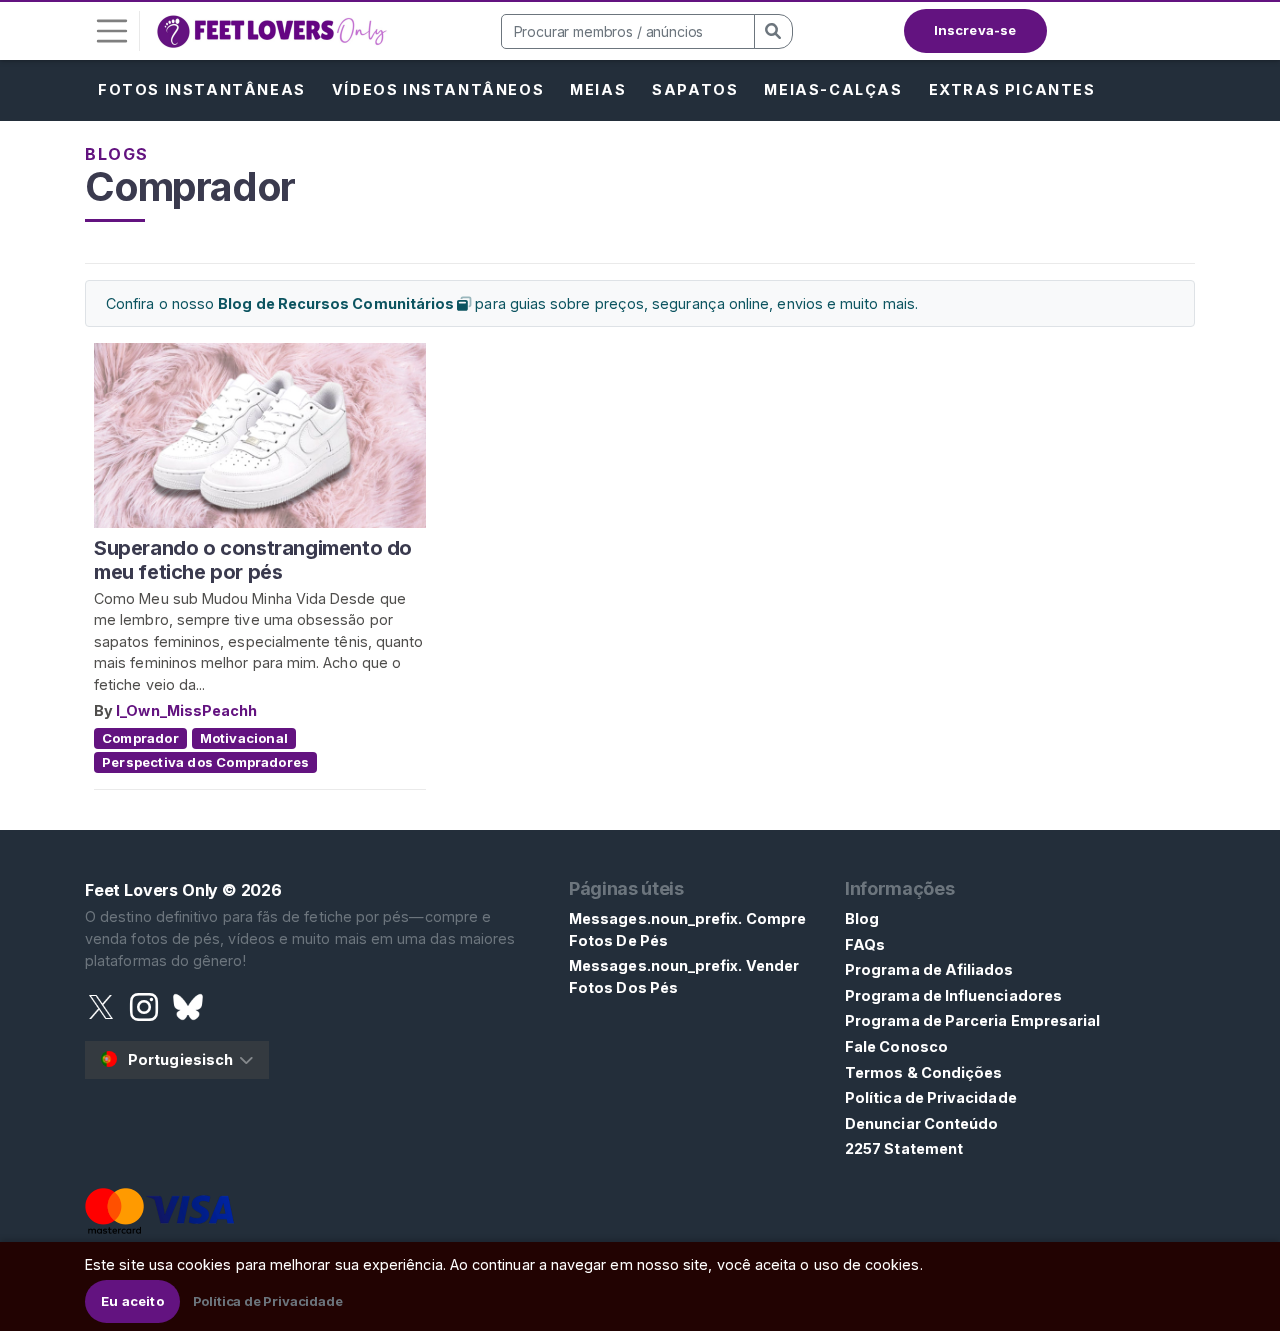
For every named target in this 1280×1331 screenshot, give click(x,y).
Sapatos (695, 89)
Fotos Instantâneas (202, 89)
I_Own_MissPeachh (186, 710)
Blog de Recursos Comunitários (337, 303)
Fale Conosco (896, 1046)
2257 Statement (904, 1148)
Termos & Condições (923, 1072)
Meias (598, 89)
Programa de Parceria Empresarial (972, 1020)
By (105, 710)
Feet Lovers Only (151, 890)
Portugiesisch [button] (180, 1059)
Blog (862, 918)
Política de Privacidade (931, 1097)
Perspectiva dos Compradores (205, 762)
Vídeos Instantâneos (438, 89)
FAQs (865, 944)
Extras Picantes (1012, 89)
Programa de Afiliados (929, 969)
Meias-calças (833, 89)
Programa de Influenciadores (953, 995)
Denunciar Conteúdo (921, 1123)
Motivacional (244, 738)
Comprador (140, 738)
